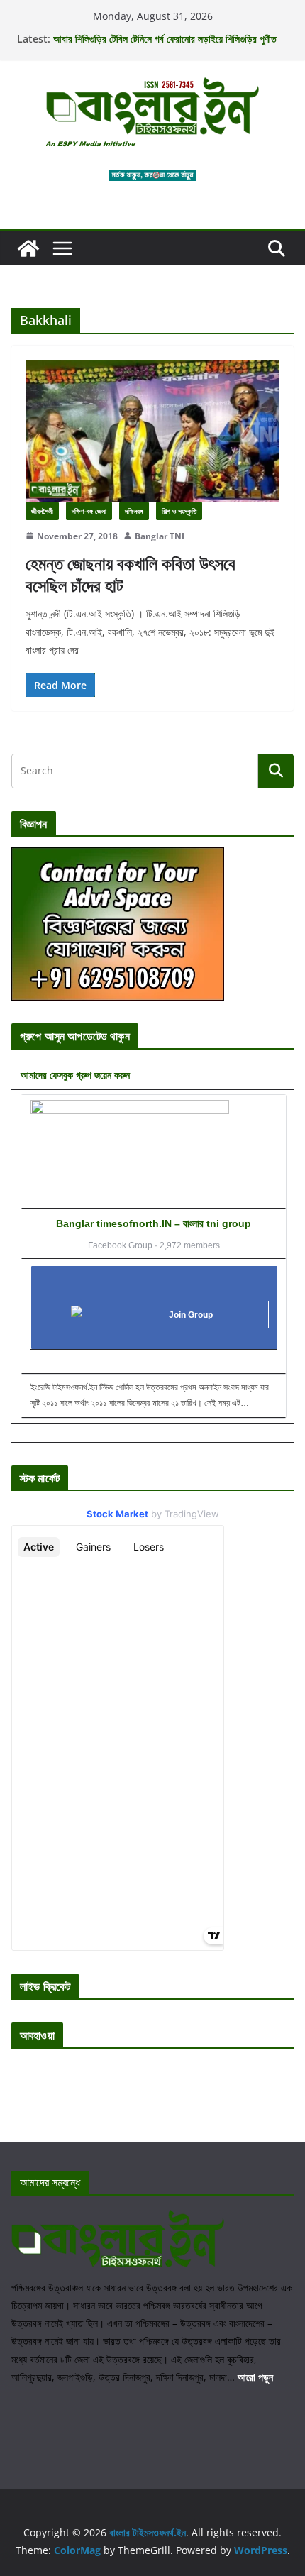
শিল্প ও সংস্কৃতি (179, 511)
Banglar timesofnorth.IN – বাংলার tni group (154, 1223)
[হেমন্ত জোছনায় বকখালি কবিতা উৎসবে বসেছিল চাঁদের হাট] (152, 430)
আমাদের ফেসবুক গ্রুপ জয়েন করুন (75, 1075)
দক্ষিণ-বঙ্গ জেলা (89, 511)
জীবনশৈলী (42, 511)
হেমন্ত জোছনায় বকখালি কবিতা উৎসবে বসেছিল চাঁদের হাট (131, 574)
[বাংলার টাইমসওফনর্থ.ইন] (28, 248)
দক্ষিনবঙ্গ (134, 511)
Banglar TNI (160, 536)
